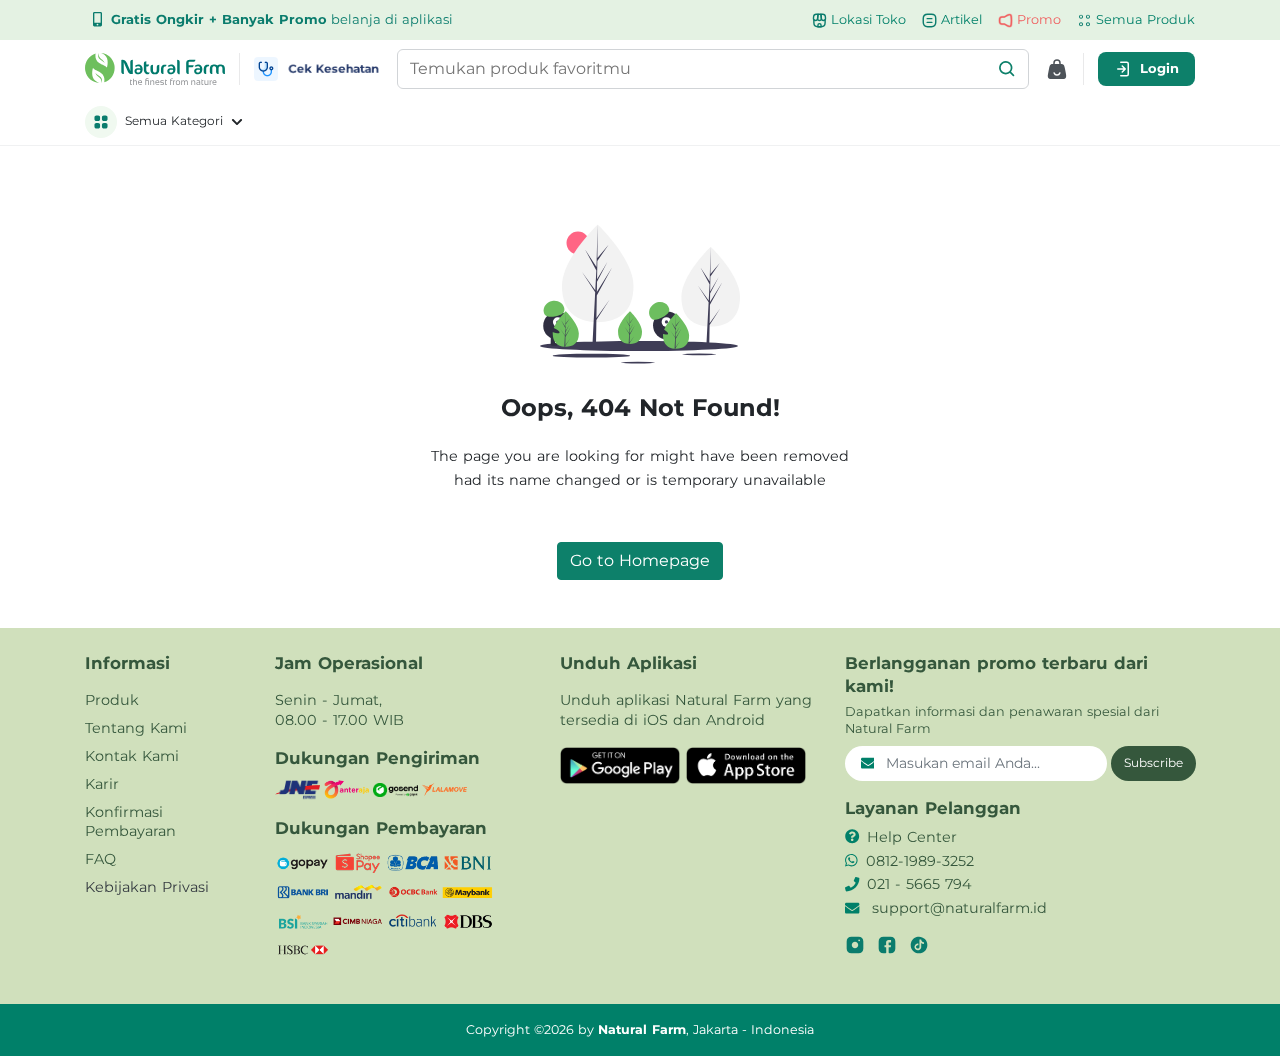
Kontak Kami (132, 756)
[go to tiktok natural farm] (919, 945)
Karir (102, 784)
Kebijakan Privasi (147, 887)
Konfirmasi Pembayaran (130, 822)
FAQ (100, 859)
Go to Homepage (640, 560)
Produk (112, 700)
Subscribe (1153, 762)
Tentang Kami (136, 728)
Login (1159, 68)
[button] (1007, 69)
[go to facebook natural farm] (887, 945)
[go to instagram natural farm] (855, 945)
